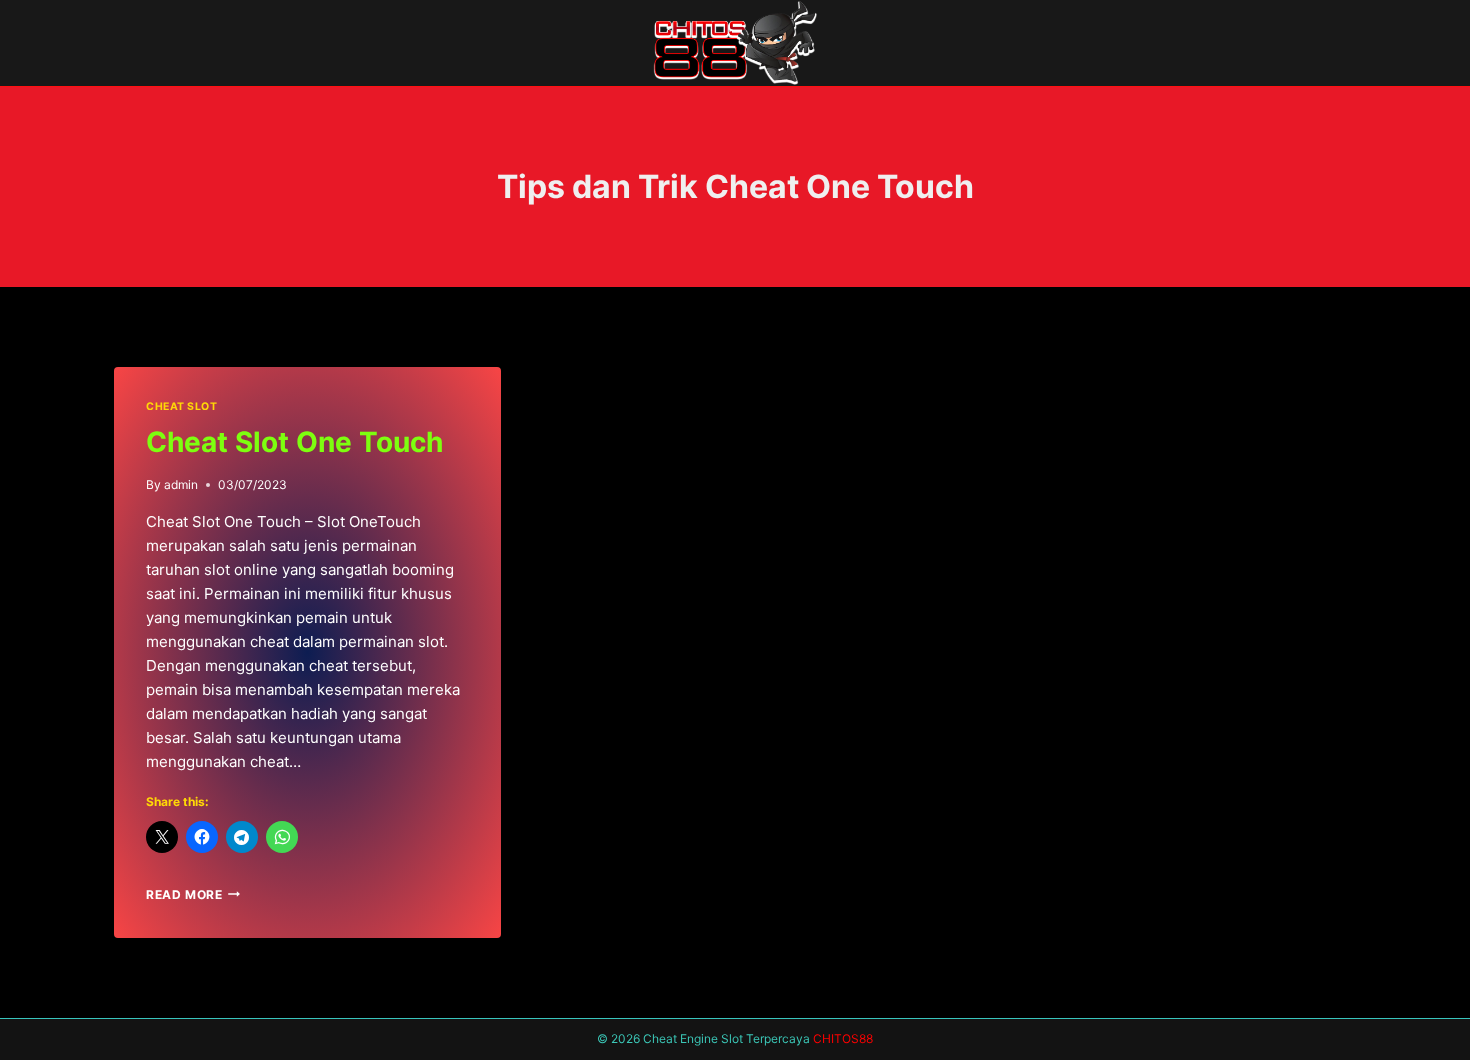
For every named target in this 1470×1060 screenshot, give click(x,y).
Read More (193, 894)
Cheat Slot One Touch (294, 442)
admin (181, 484)
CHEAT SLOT (181, 406)
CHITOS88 (843, 1038)
